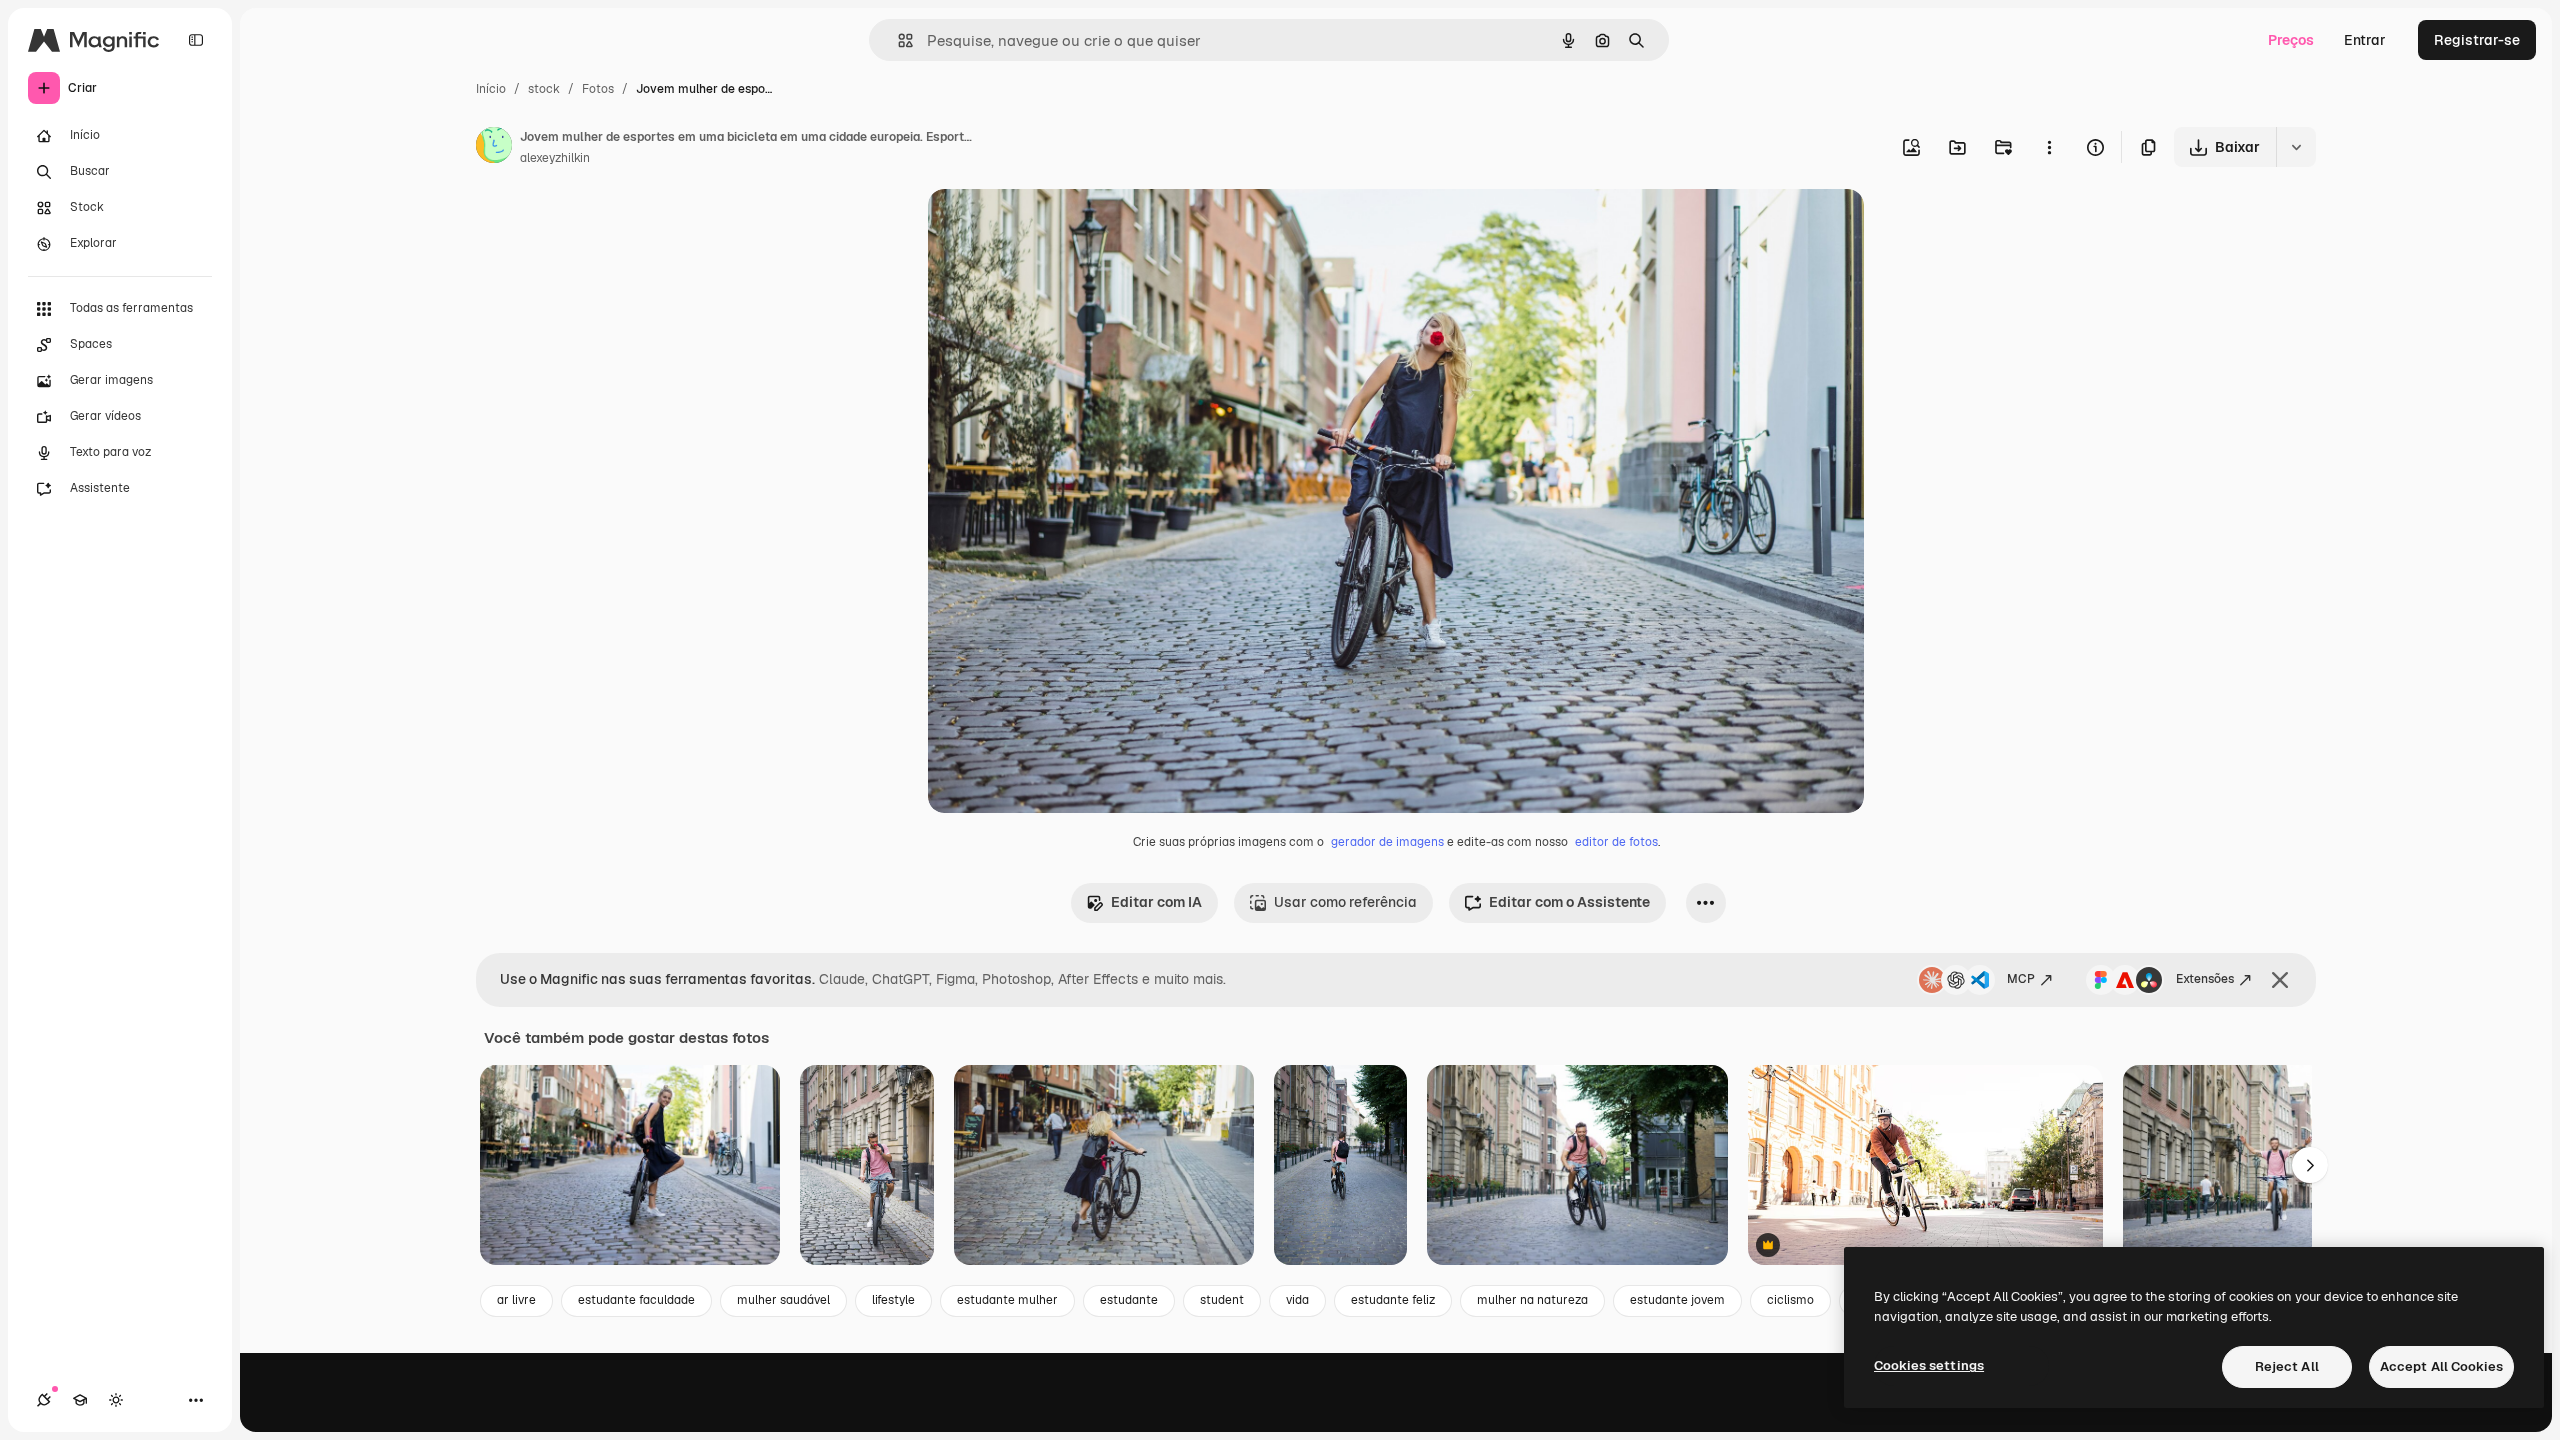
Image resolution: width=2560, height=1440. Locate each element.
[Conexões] (44, 1400)
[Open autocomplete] (897, 40)
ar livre (516, 1300)
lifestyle (893, 1300)
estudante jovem (1677, 1300)
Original (1056, 227)
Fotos (598, 89)
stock (544, 89)
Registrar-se (2477, 40)
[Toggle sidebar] (196, 40)
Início (491, 89)
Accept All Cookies (2441, 1366)
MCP (2021, 979)
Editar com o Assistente (1569, 902)
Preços (2291, 40)
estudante (1129, 1300)
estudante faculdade (636, 1300)
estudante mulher (1007, 1300)
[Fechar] (2280, 980)
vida (1297, 1300)
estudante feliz (1393, 1300)
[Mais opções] (2049, 147)
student (1222, 1300)
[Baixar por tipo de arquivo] (2296, 147)
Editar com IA (1156, 902)
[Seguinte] (2310, 1165)
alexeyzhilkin (555, 158)
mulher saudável (783, 1300)
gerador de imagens (1387, 842)
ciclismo (1790, 1300)
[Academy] (80, 1400)
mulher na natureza (1532, 1300)
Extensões (2205, 979)
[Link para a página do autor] (494, 148)
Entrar (2365, 40)
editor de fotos (1616, 842)
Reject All (2287, 1366)
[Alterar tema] (116, 1400)
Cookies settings (1929, 1365)
